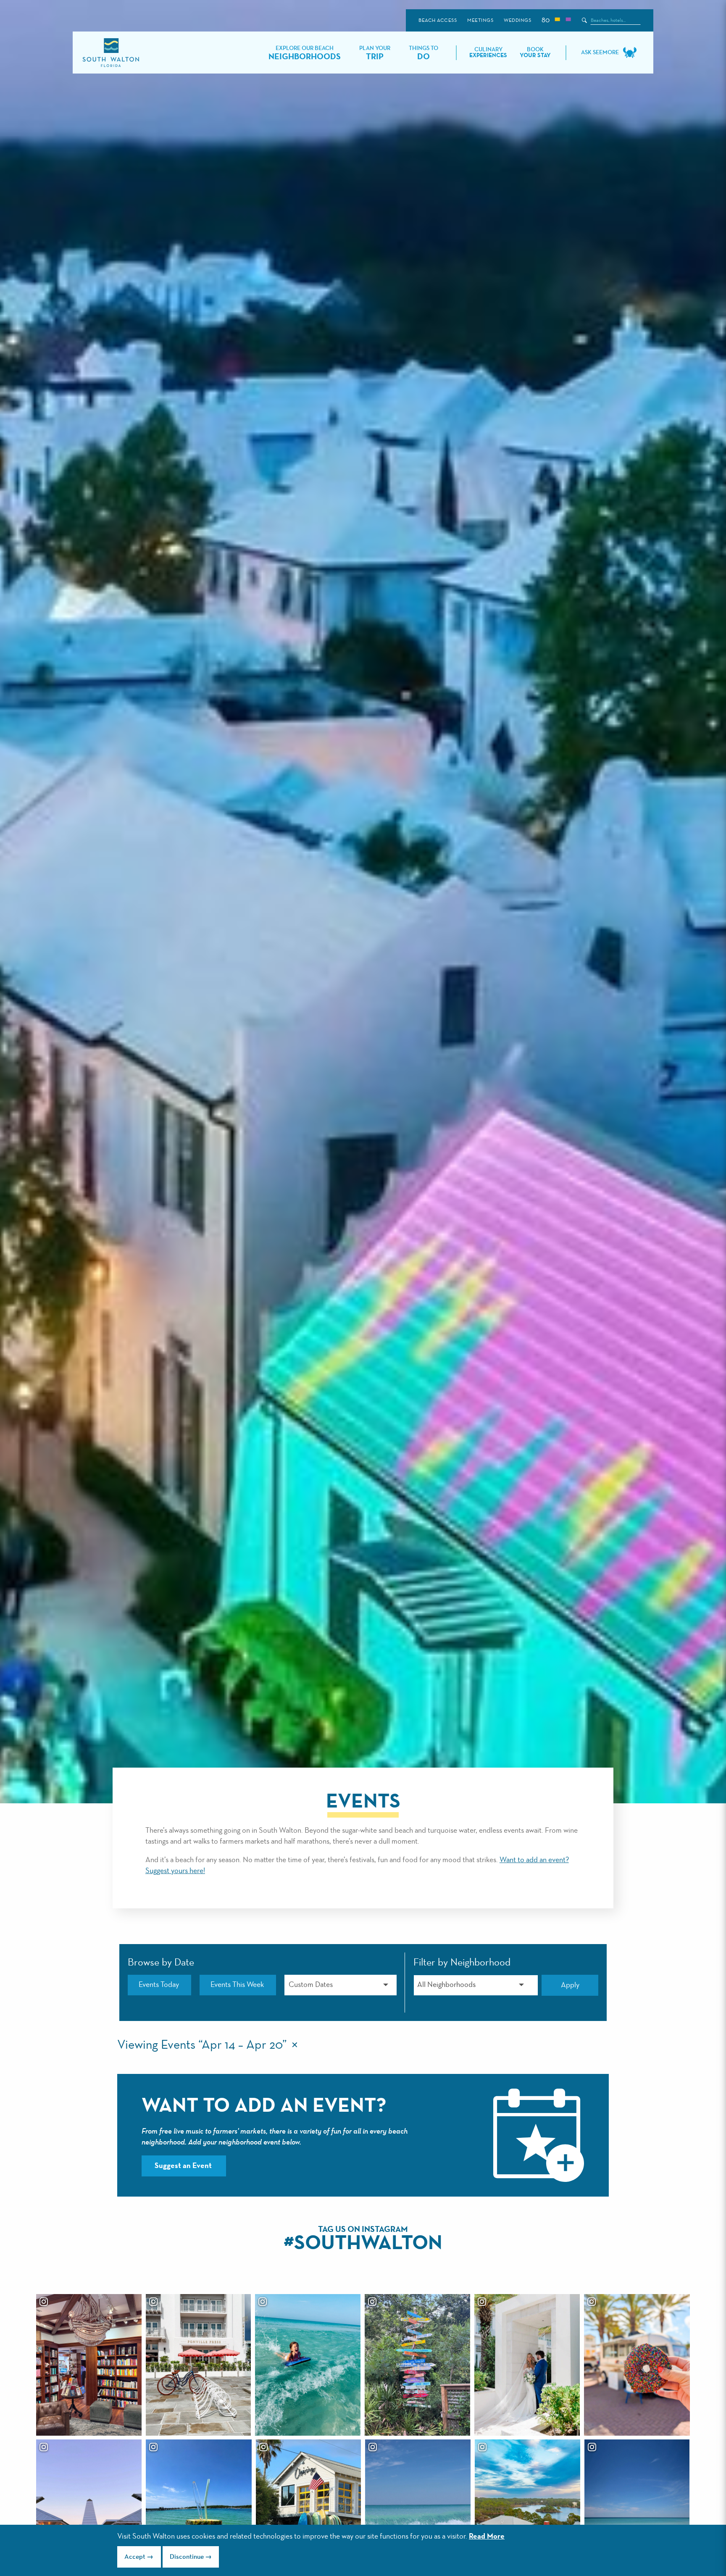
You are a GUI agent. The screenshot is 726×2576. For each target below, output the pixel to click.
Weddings (517, 21)
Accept (135, 2557)
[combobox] (476, 1985)
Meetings (480, 21)
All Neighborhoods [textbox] (446, 1985)
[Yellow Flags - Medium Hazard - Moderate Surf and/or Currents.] (557, 20)
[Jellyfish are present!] (568, 20)
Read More (487, 2537)
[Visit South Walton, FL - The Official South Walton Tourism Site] (111, 53)
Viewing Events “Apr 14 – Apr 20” (202, 2045)
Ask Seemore (600, 53)
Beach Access (438, 21)
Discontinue (187, 2557)
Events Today (159, 1985)
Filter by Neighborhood (462, 1963)
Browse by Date (161, 1963)
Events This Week (237, 1985)
